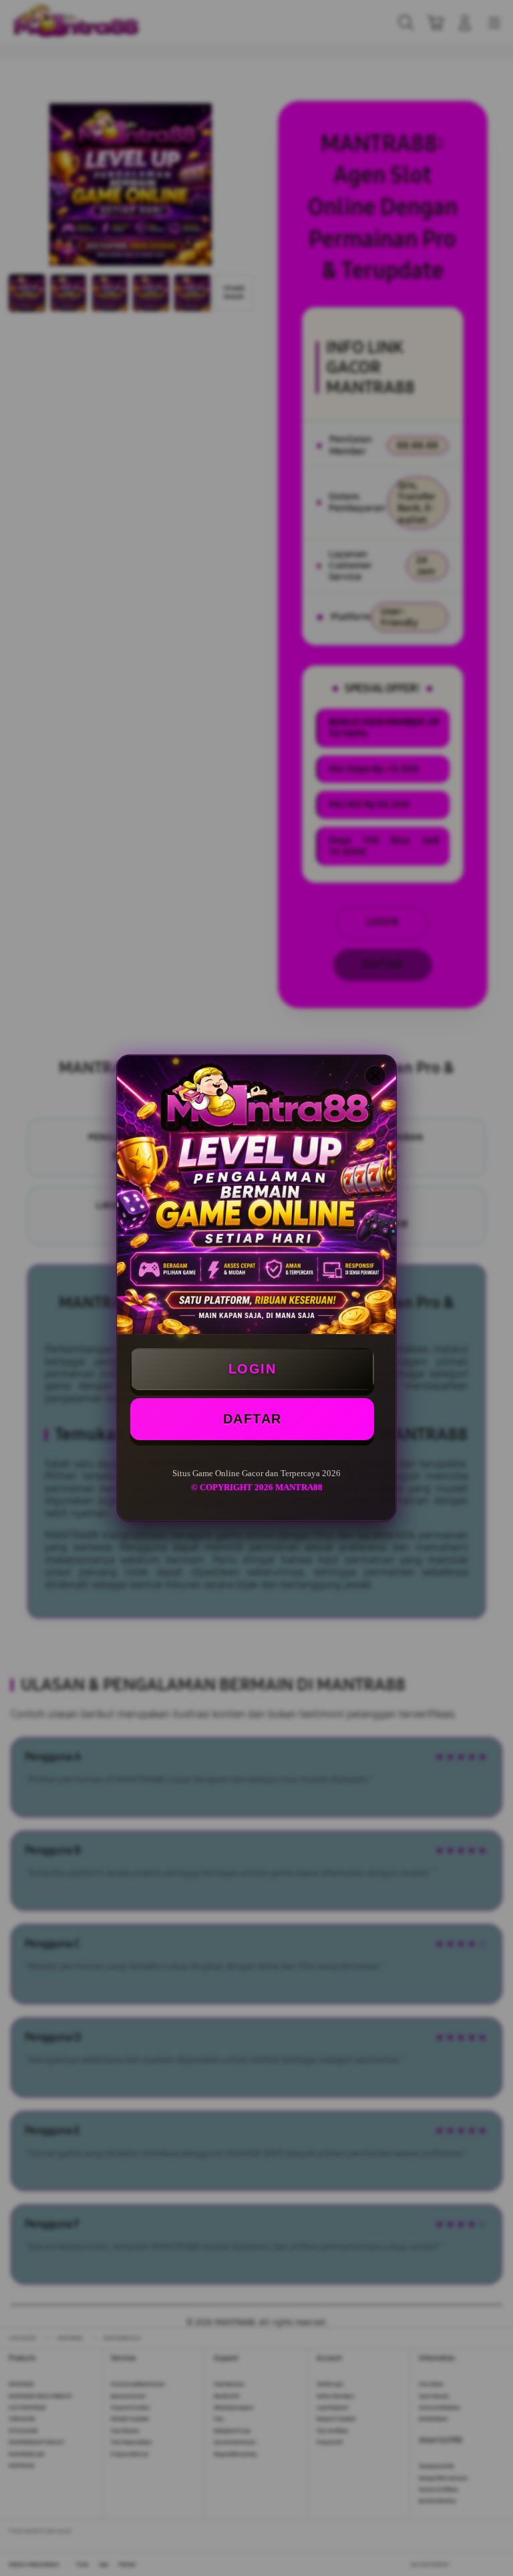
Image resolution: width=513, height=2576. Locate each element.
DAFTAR (252, 1419)
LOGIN (252, 1369)
